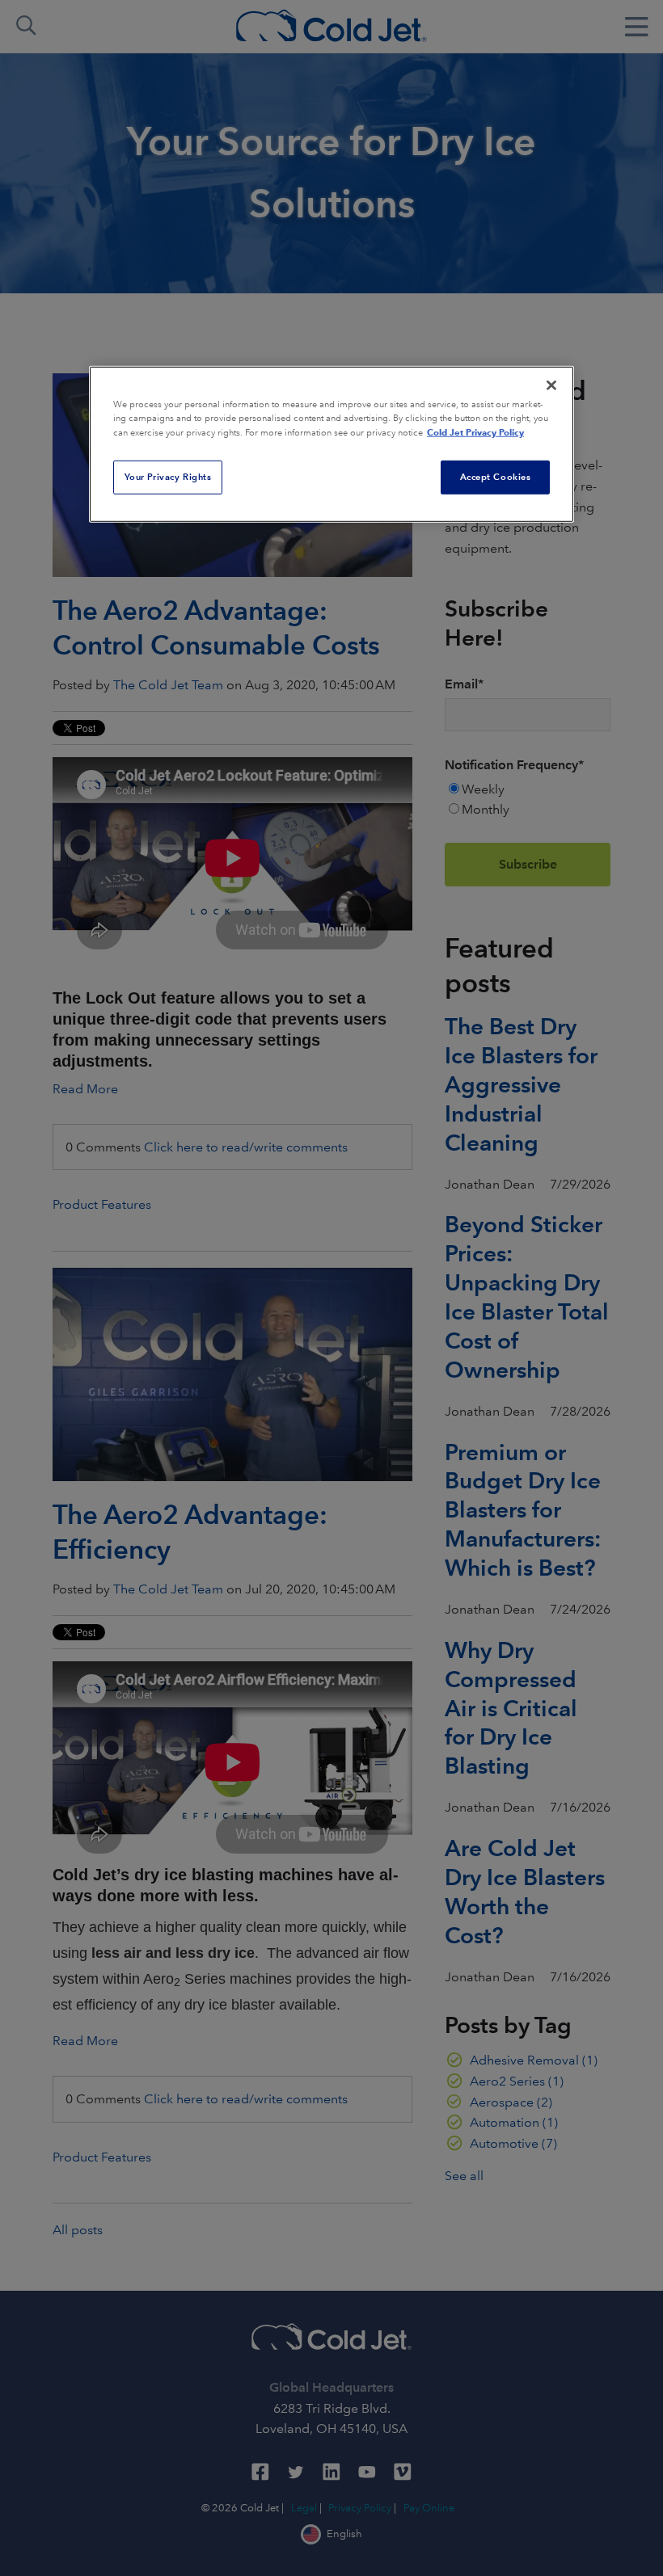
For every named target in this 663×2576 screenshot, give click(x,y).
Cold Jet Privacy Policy (475, 432)
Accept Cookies (496, 477)
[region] (331, 444)
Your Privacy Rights (168, 477)
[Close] (551, 385)
